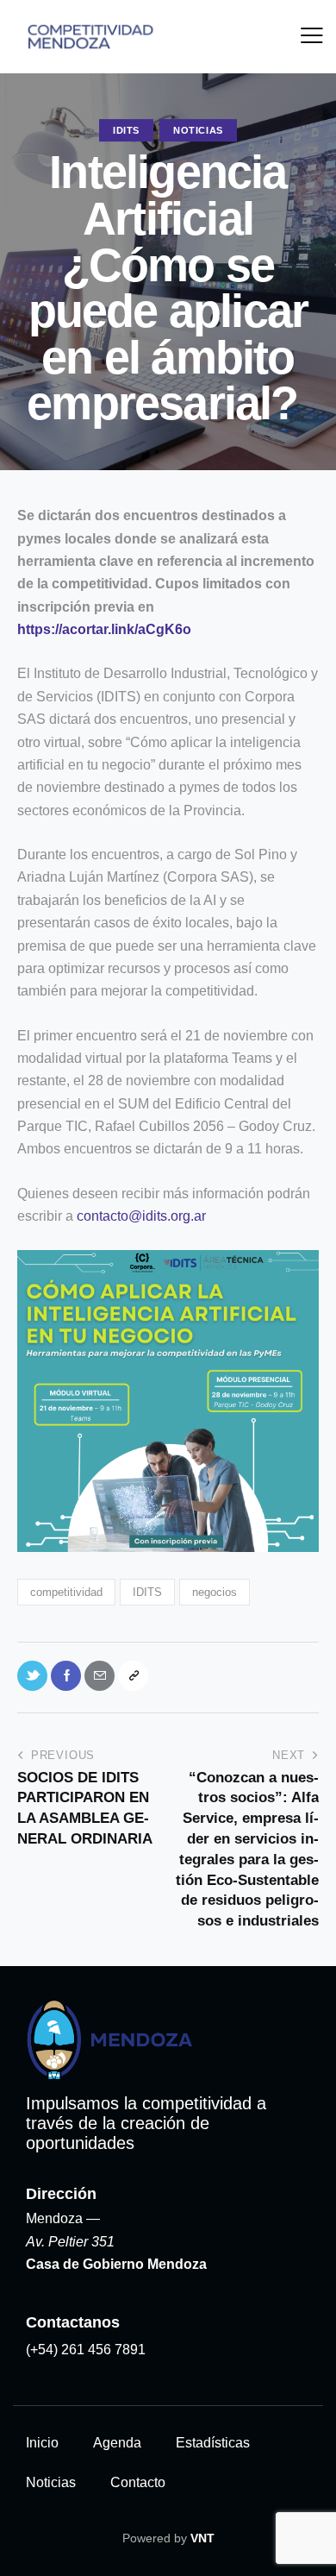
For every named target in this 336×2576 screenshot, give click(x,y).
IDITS (126, 130)
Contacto (138, 2482)
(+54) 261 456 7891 (86, 2350)
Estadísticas (213, 2443)
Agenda (117, 2443)
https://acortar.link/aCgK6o (104, 629)
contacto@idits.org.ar (141, 1216)
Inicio (42, 2443)
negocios (215, 1592)
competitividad (66, 1592)
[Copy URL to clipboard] (133, 1676)
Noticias (198, 130)
